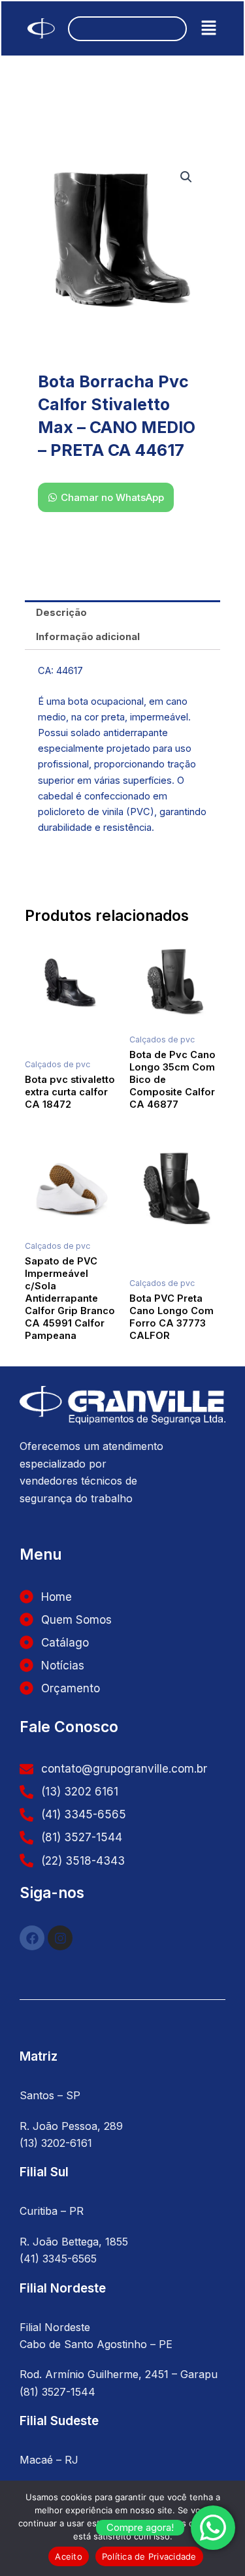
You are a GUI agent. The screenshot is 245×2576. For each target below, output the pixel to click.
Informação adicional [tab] (88, 637)
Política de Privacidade (149, 2556)
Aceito (69, 2556)
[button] (209, 28)
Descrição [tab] (61, 613)
